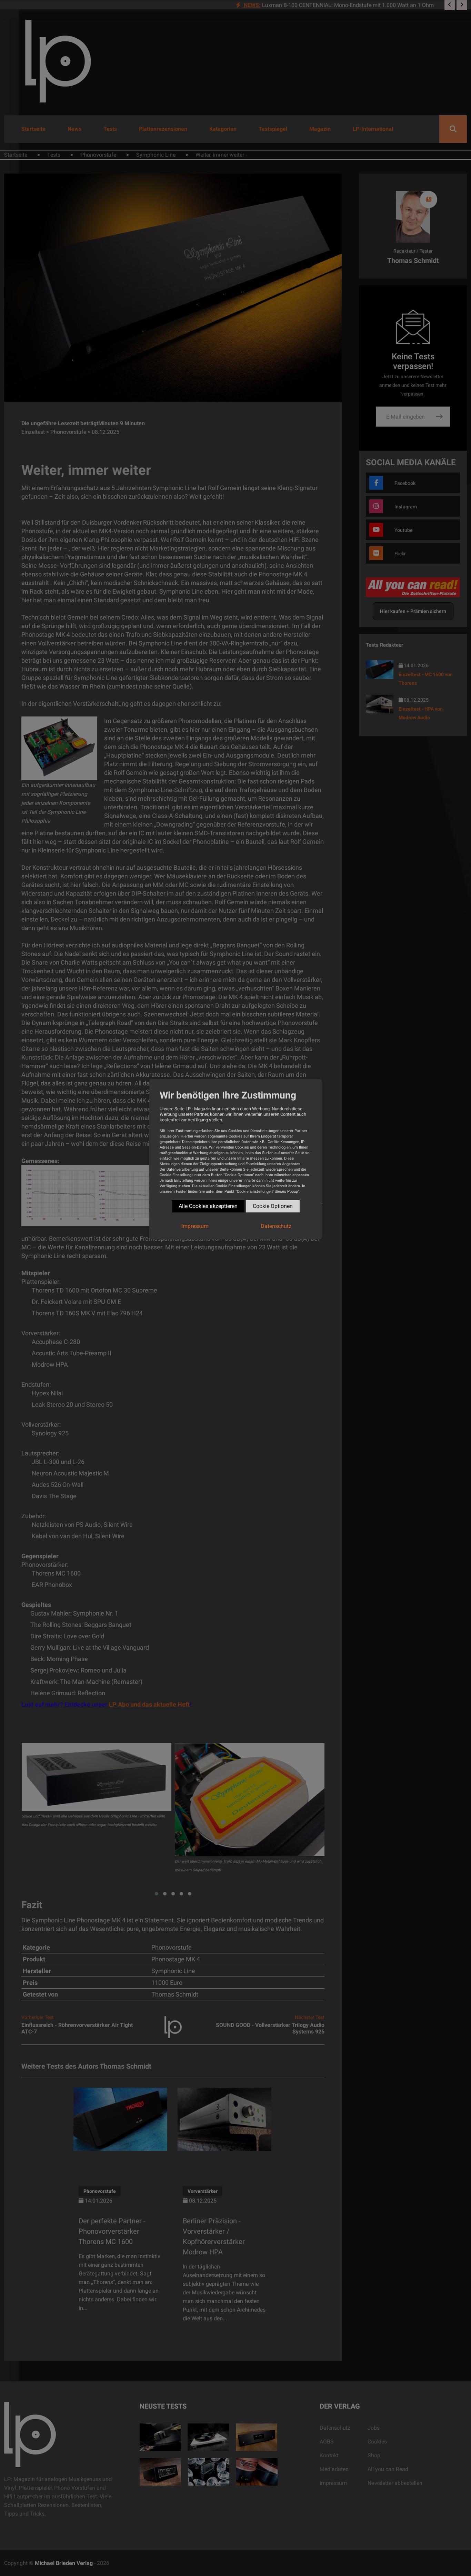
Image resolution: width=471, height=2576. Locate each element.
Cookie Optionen (273, 1206)
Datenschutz (276, 1226)
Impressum (195, 1226)
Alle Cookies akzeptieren (208, 1206)
